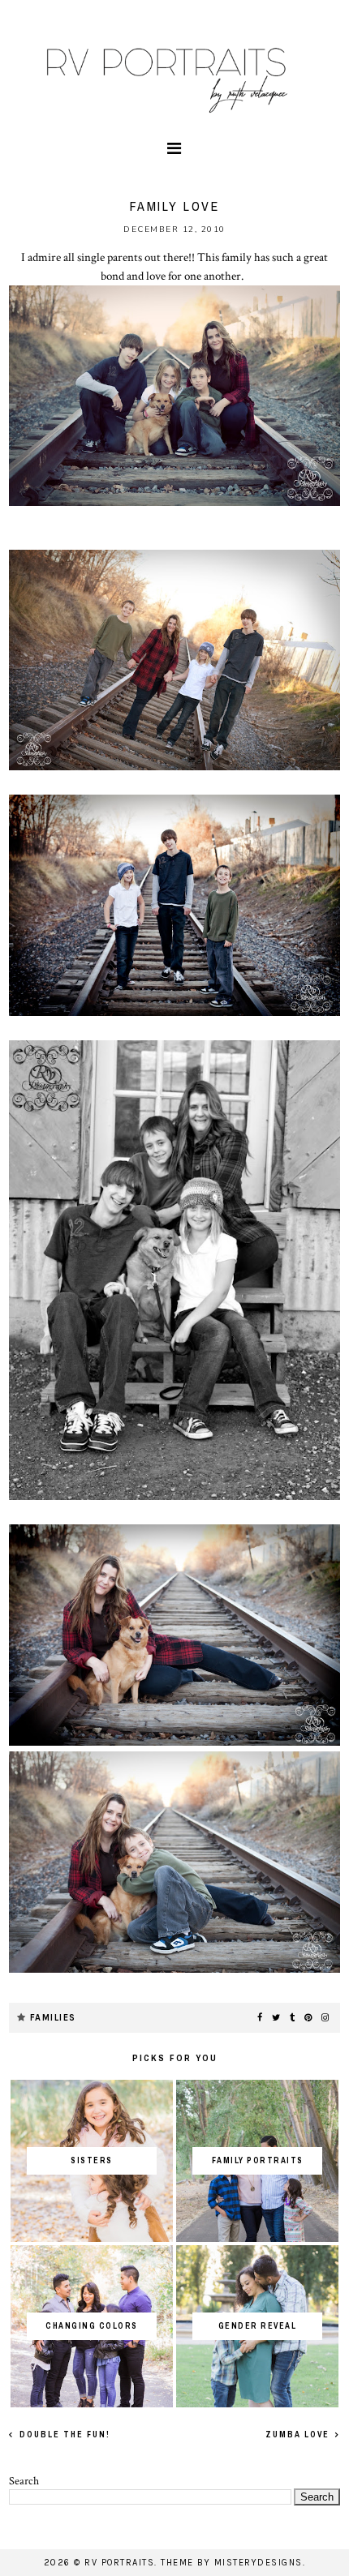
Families (53, 2018)
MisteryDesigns (259, 2563)
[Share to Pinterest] (309, 2018)
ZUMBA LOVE (299, 2435)
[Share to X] (277, 2018)
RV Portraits (119, 2563)
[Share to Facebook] (261, 2018)
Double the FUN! (63, 2435)
